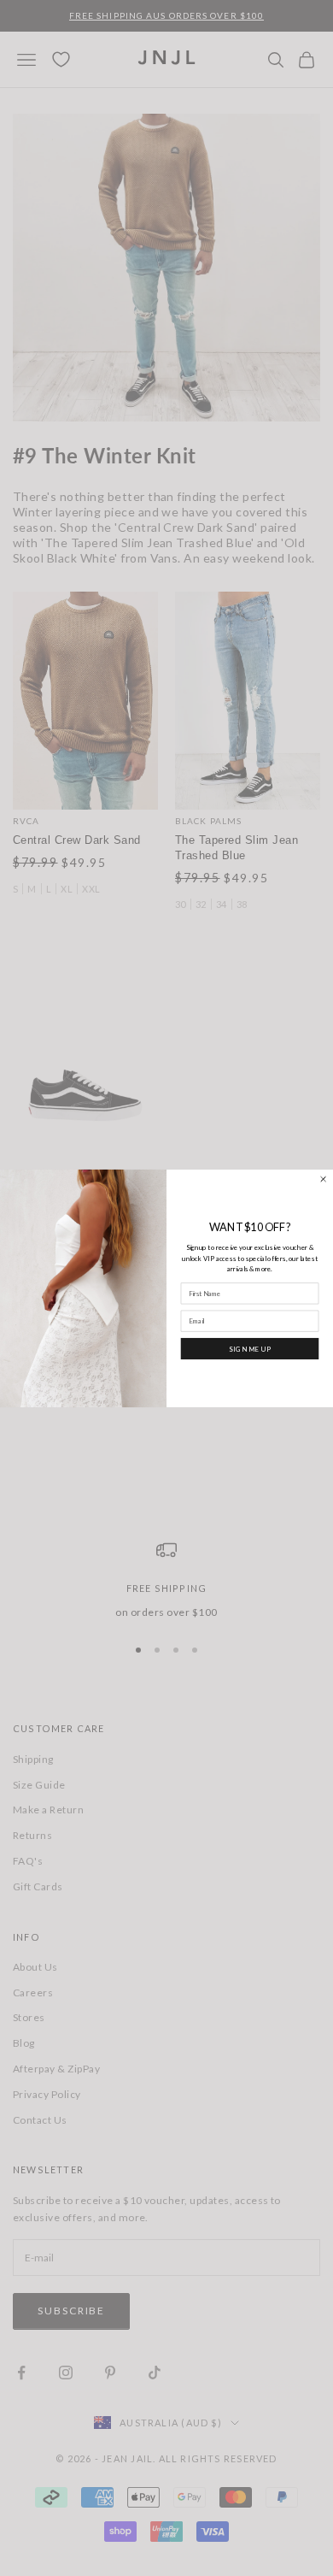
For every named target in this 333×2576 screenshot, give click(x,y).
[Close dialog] (324, 1179)
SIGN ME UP (250, 1348)
